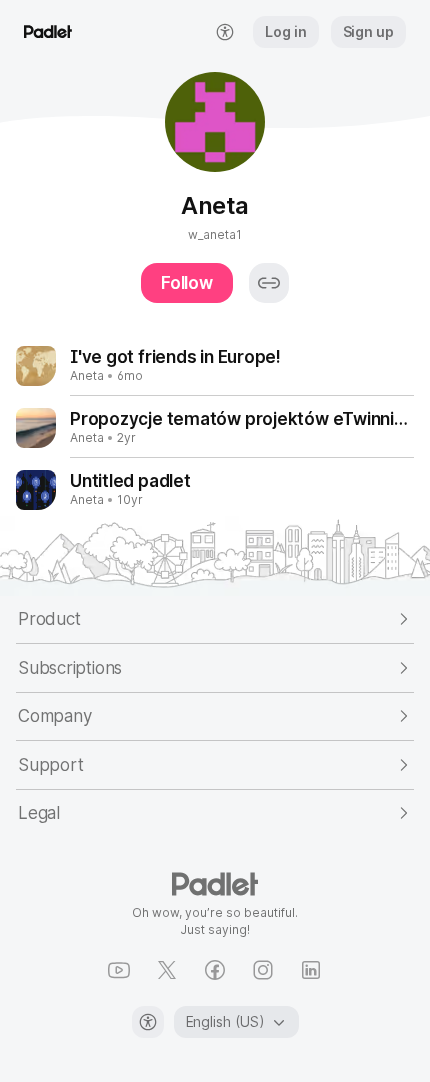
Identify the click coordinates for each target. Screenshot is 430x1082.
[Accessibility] (148, 1022)
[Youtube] (119, 970)
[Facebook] (215, 970)
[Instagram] (263, 970)
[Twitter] (167, 970)
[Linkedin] (311, 970)
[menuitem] (225, 32)
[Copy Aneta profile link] (269, 283)
